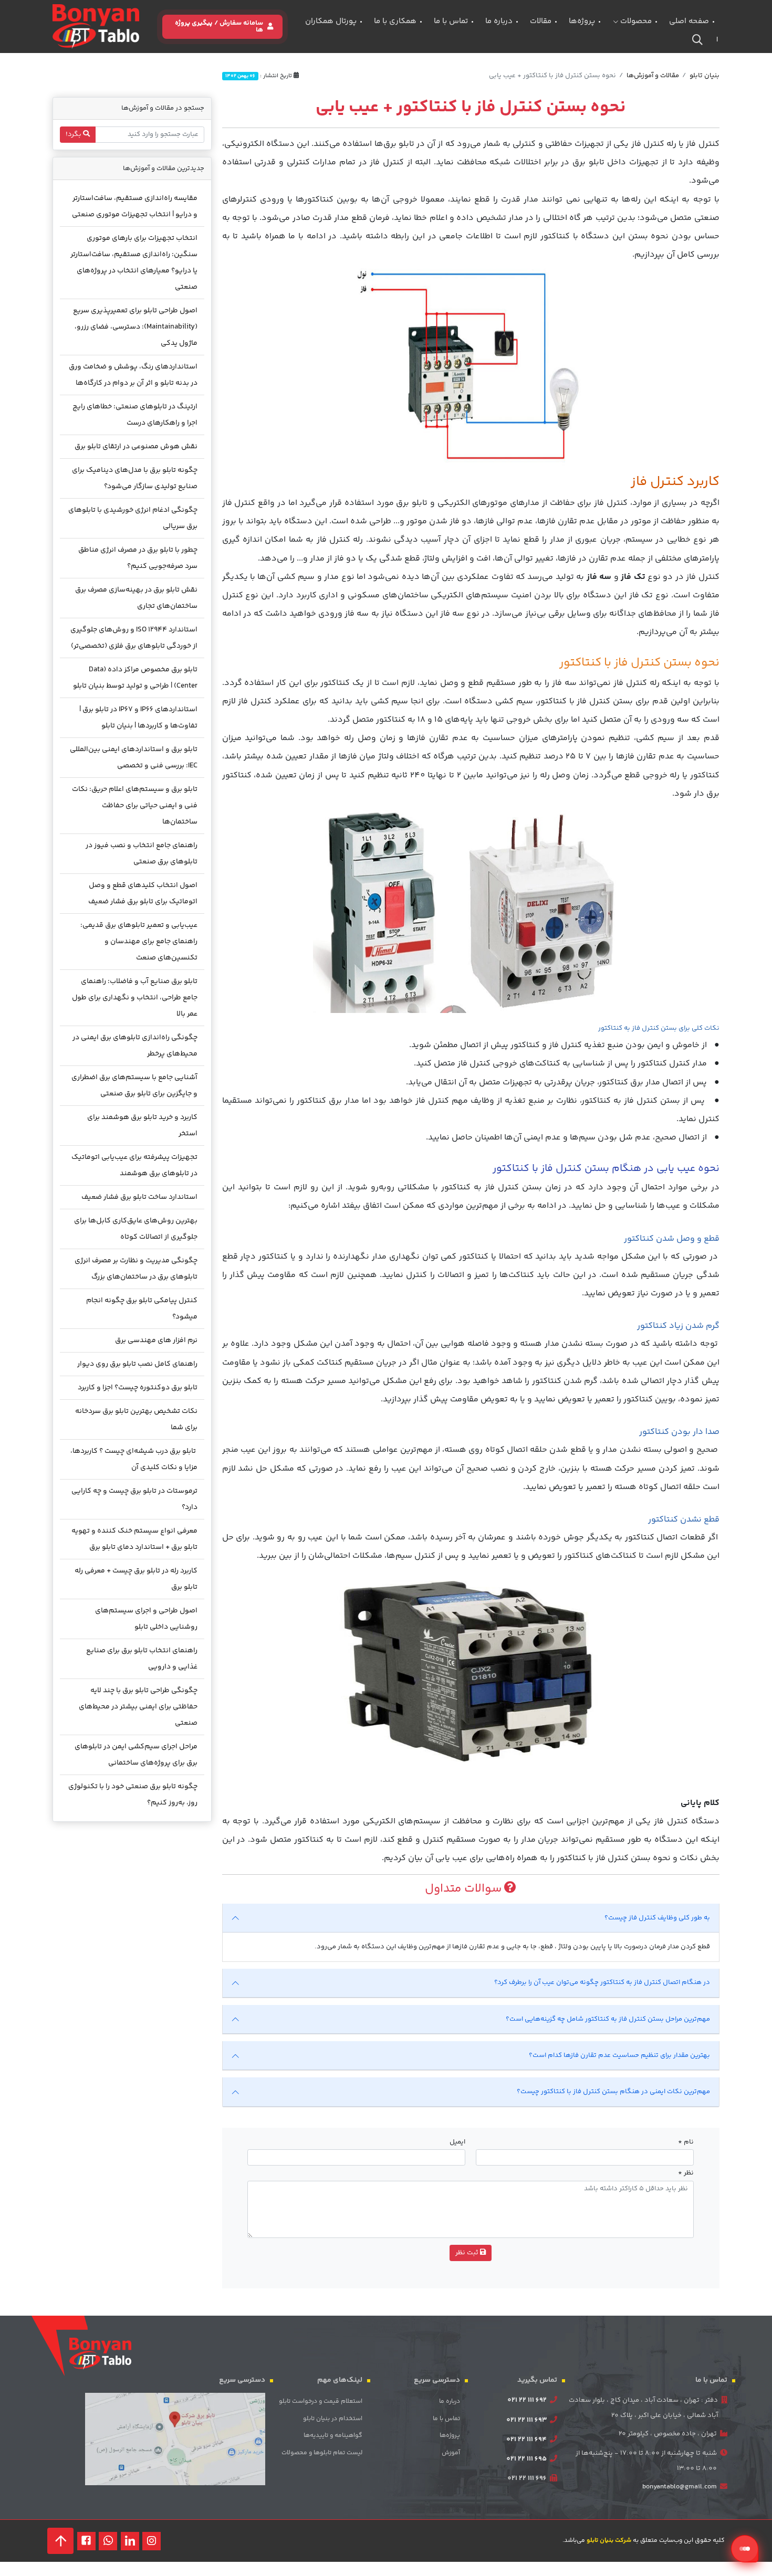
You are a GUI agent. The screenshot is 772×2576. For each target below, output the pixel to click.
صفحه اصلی (689, 21)
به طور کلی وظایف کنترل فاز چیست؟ (657, 1918)
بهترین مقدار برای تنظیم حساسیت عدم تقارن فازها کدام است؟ (619, 2055)
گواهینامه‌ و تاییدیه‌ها (333, 2436)
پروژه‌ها (582, 21)
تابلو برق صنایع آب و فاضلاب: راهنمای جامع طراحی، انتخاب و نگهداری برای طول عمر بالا (135, 998)
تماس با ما (451, 21)
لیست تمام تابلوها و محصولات (322, 2453)
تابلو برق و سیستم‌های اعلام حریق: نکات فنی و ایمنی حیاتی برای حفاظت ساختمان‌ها (135, 806)
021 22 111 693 (526, 2420)
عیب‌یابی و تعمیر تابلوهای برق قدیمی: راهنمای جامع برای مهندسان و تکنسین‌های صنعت (139, 942)
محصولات (635, 21)
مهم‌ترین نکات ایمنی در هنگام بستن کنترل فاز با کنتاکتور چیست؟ (613, 2092)
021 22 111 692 (527, 2400)
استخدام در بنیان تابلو (333, 2419)
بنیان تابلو (705, 76)
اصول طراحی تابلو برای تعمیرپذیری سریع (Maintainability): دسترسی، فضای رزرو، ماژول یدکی (135, 327)
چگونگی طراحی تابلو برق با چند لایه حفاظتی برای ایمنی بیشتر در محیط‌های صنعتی (138, 1707)
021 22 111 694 (526, 2440)
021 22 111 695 (526, 2459)
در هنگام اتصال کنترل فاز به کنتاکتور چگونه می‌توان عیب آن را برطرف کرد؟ (602, 1982)
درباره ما (499, 21)
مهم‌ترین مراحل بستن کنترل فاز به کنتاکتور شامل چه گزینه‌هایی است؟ (608, 2019)
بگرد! (74, 134)
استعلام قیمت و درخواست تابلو (321, 2401)
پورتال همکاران (331, 21)
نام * (686, 2142)
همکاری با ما (395, 21)
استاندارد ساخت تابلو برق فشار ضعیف (139, 1197)
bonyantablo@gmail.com (680, 2487)
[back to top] (60, 2541)
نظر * (686, 2173)
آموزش (451, 2453)
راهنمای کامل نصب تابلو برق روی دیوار (137, 1364)
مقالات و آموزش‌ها (653, 76)
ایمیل (457, 2142)
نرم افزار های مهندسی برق (156, 1340)
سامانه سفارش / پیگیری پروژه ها (219, 27)
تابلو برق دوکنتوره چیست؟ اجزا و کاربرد (138, 1388)
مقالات (541, 21)
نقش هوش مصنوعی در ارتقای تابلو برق (136, 447)
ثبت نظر (468, 2253)
